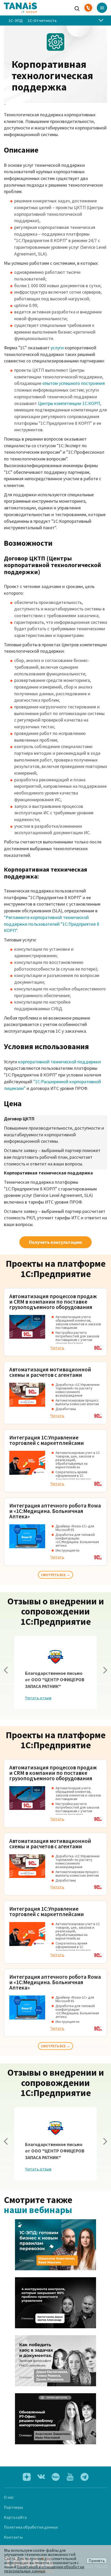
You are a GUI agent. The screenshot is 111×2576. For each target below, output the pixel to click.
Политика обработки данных (31, 2527)
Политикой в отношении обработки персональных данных (44, 2569)
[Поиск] (77, 8)
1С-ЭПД (15, 20)
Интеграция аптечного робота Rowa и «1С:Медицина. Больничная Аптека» (55, 1511)
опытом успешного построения (74, 383)
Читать (57, 1348)
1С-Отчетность (42, 20)
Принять (97, 2561)
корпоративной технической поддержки (60, 1062)
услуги (57, 348)
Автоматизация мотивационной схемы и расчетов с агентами (50, 1372)
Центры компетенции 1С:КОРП (69, 403)
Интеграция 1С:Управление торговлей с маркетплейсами (47, 1440)
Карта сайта (15, 2517)
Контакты (13, 2537)
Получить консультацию (55, 1242)
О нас (9, 2497)
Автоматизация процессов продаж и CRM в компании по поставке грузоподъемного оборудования (53, 1302)
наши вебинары (38, 2210)
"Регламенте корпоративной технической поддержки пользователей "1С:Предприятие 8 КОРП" (51, 924)
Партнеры (13, 2507)
